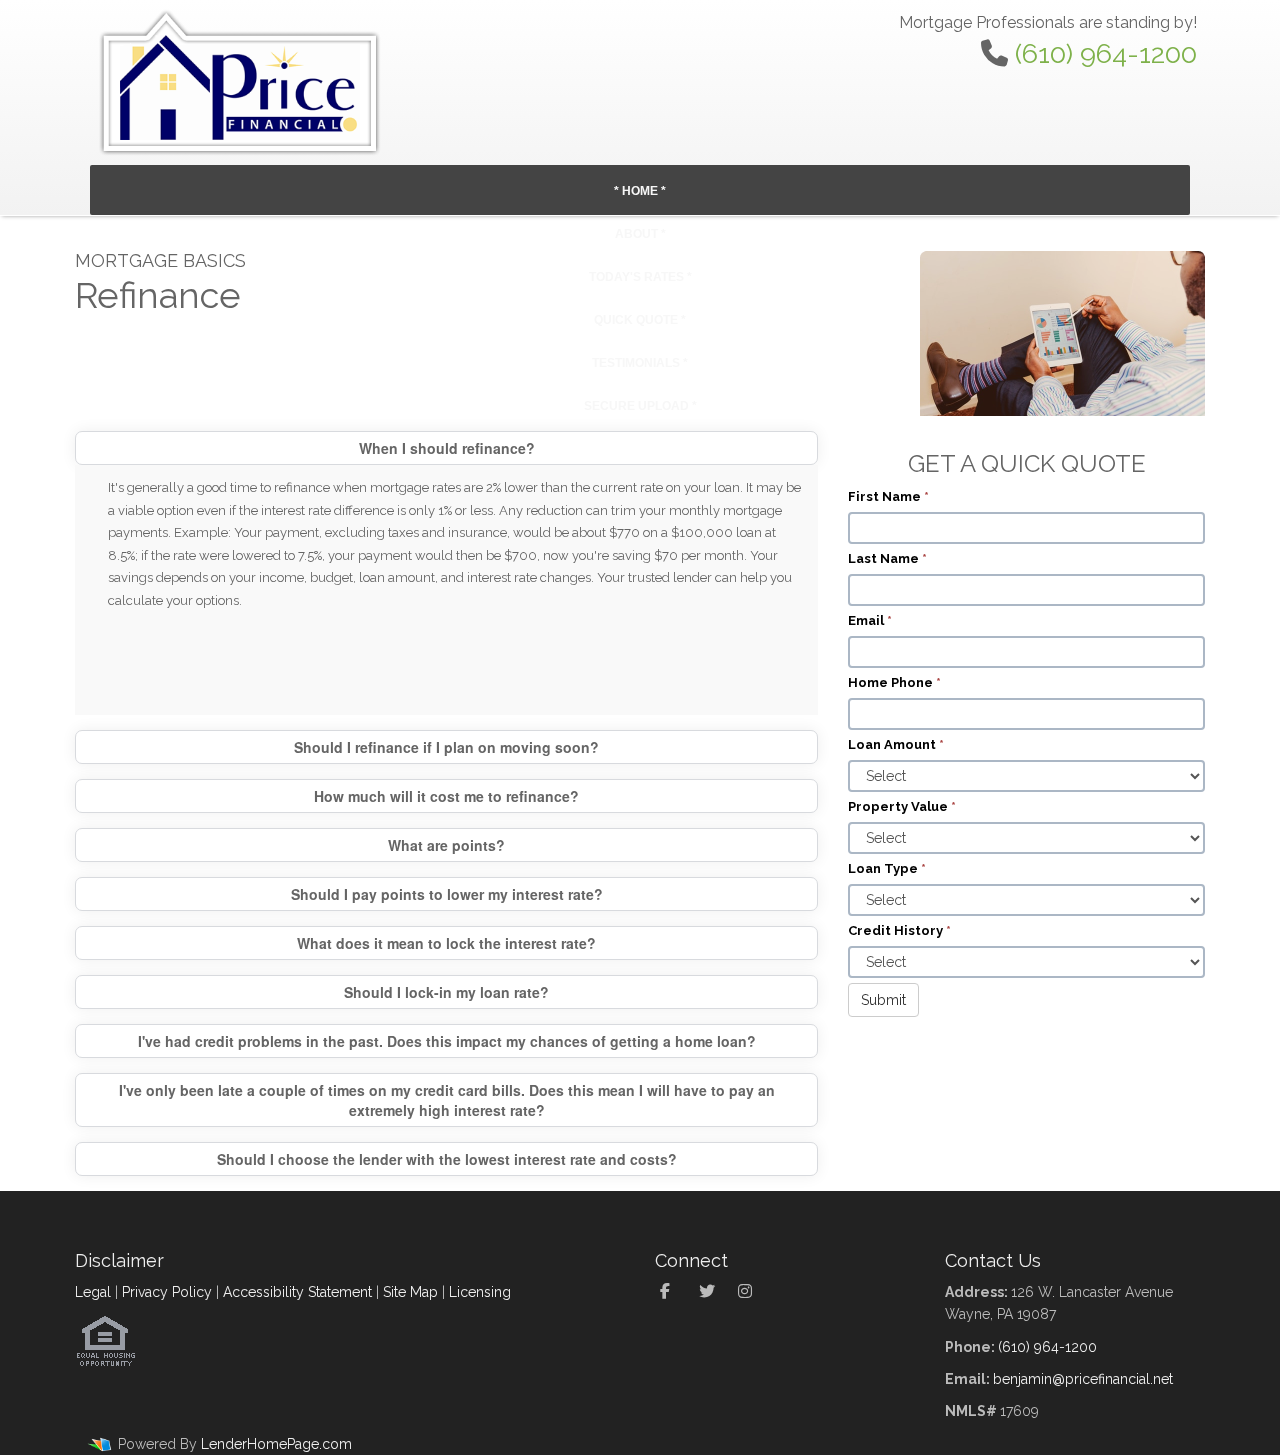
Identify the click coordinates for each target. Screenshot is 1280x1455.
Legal (93, 1292)
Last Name (887, 558)
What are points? (446, 845)
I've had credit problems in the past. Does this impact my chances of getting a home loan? (447, 1041)
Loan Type (887, 868)
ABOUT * (640, 234)
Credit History (899, 930)
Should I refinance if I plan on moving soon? (446, 747)
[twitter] (711, 1292)
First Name (888, 496)
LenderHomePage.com (276, 1444)
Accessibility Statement (297, 1292)
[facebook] (672, 1292)
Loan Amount (896, 744)
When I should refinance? (447, 448)
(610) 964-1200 (1106, 53)
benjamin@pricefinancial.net (1083, 1379)
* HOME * (640, 191)
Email (870, 620)
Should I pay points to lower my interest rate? (447, 894)
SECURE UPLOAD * (640, 406)
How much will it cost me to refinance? (446, 796)
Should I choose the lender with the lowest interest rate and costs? (447, 1159)
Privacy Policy (167, 1292)
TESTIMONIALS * (640, 363)
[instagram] (750, 1292)
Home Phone (894, 682)
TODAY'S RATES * (640, 277)
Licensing (480, 1292)
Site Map (410, 1292)
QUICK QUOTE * (640, 320)
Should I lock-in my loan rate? (446, 992)
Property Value (902, 806)
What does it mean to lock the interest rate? (446, 943)
